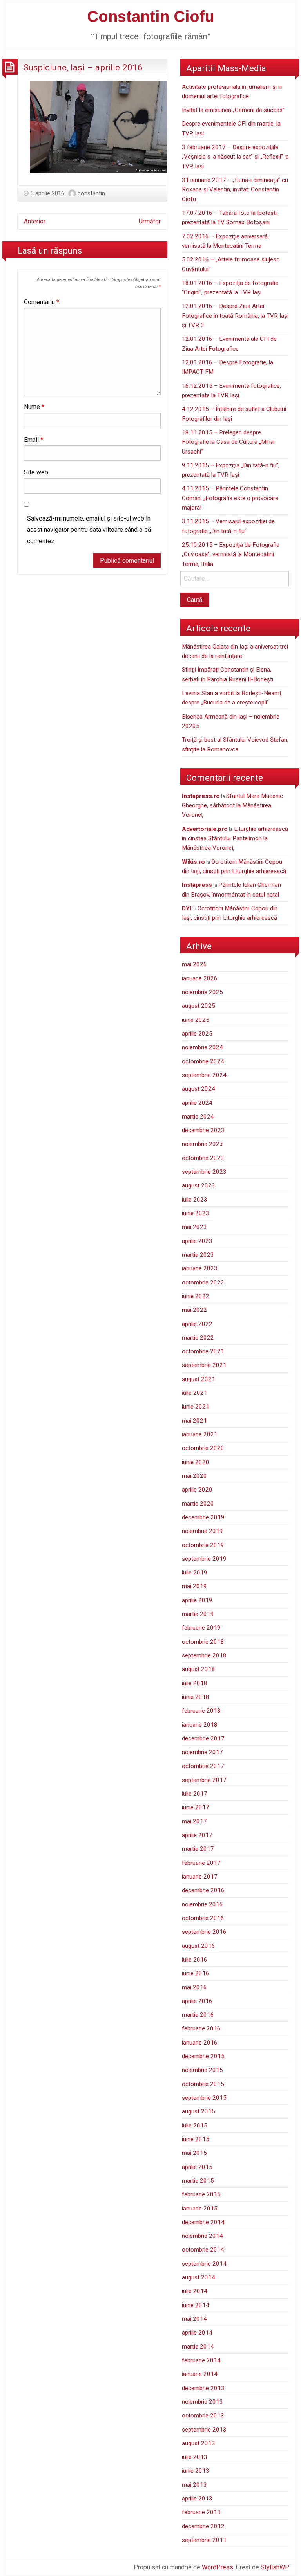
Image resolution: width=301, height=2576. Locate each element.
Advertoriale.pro (205, 829)
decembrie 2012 (203, 2526)
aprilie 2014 (197, 2333)
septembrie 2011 (204, 2540)
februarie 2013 (201, 2512)
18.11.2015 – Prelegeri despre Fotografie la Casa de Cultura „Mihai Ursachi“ (228, 442)
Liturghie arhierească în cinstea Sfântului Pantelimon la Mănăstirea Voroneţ (235, 839)
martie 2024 (198, 1117)
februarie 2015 (201, 2194)
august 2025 (199, 1006)
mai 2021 (194, 1421)
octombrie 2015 (203, 2084)
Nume (34, 407)
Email (34, 440)
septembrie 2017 (204, 1780)
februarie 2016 (201, 2028)
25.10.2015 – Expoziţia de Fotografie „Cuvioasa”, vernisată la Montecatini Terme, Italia (231, 554)
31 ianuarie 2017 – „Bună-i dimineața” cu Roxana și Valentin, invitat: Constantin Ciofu (235, 190)
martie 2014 (198, 2347)
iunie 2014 (196, 2305)
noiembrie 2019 (202, 1531)
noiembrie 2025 (202, 992)
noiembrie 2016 (202, 1904)
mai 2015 (194, 2153)
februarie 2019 (201, 1628)
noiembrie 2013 (202, 2402)
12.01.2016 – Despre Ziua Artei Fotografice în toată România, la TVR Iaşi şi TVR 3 (235, 316)
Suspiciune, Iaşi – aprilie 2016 (83, 67)
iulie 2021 (195, 1393)
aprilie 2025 (197, 1034)
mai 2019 (194, 1586)
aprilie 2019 (197, 1600)
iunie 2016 (196, 1973)
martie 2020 (198, 1504)
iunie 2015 (196, 2139)
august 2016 (199, 1946)
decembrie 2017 (203, 1738)
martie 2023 (198, 1255)
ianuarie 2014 (200, 2374)
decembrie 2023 (203, 1130)
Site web (36, 472)
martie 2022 (198, 1338)
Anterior (35, 221)
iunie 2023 (196, 1213)
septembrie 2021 (204, 1365)
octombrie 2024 (203, 1061)
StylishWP (275, 2567)
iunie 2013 (196, 2471)
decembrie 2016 (203, 1890)
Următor (150, 221)
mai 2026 (194, 964)
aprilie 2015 (197, 2167)
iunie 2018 (196, 1697)
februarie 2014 (201, 2360)
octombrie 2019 (203, 1545)
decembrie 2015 (203, 2056)
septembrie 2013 (204, 2430)
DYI (187, 908)
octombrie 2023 (203, 1158)
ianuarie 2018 (200, 1725)
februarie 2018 (201, 1711)
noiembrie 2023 (202, 1144)
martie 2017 (198, 1849)
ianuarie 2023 (200, 1268)
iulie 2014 (195, 2291)
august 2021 (199, 1379)
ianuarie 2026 (200, 978)
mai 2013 (194, 2485)
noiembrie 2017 (202, 1752)
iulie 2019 (195, 1573)
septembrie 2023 (204, 1172)
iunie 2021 (196, 1407)
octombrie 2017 (203, 1766)
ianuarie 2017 (200, 1877)
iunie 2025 (196, 1020)
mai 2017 (194, 1821)
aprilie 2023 (197, 1241)
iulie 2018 (195, 1683)
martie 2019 (198, 1614)
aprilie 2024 (197, 1103)
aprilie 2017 (197, 1835)
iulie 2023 (195, 1200)
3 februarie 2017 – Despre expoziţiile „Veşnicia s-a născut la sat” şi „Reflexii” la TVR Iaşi (235, 157)
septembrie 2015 (204, 2098)
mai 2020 (194, 1476)
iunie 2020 (196, 1462)
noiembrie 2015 (202, 2070)
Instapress (197, 885)
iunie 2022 (196, 1296)
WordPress (218, 2567)
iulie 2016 (195, 1960)
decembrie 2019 (203, 1517)
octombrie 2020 (203, 1448)
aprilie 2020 (197, 1490)
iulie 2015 (195, 2126)
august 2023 (199, 1185)
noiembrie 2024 (202, 1047)
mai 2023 (194, 1227)
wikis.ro (193, 862)
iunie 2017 (196, 1807)
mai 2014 (194, 2319)
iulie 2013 (195, 2457)
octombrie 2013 (203, 2416)
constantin (91, 193)
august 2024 (199, 1089)
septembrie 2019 (204, 1559)
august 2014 (199, 2277)
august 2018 (199, 1669)
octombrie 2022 (203, 1283)
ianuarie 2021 (200, 1434)
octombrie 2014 (203, 2250)
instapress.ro (201, 796)
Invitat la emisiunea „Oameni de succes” (233, 110)
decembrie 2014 (203, 2222)
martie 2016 (198, 2015)
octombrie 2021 (203, 1351)
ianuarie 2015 (200, 2209)
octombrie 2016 (203, 1918)
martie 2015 (198, 2181)
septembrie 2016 (204, 1932)
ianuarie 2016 (200, 2043)
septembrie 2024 (204, 1075)
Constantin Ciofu (151, 16)
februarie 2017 (201, 1863)
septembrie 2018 (204, 1655)
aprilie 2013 (197, 2499)
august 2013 (199, 2443)
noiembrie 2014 (202, 2236)
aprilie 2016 (197, 2001)
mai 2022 (194, 1310)
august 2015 (199, 2111)
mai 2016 (194, 1987)
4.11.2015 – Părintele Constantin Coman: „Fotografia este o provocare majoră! (230, 498)
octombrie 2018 (203, 1642)
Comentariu (42, 302)
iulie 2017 (195, 1794)
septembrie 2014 (204, 2264)
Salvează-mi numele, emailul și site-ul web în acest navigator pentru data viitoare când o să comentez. (89, 530)
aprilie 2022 (197, 1324)
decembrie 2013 (203, 2388)
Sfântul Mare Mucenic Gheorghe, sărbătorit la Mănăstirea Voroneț (232, 806)
